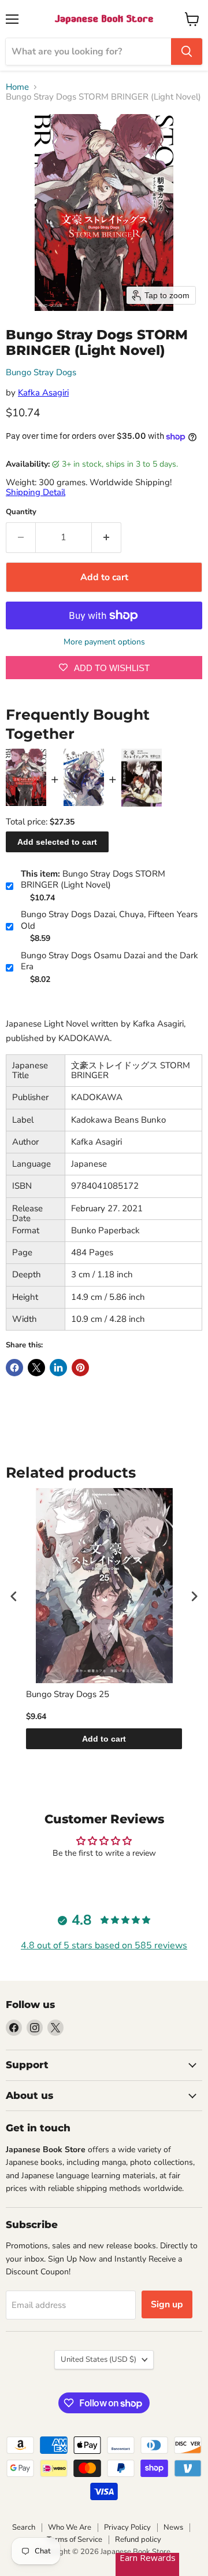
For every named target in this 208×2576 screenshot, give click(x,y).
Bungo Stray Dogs (41, 372)
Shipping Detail (36, 492)
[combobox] (88, 52)
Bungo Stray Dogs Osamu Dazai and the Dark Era (109, 961)
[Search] (187, 52)
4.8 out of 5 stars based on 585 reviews (104, 1945)
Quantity (21, 512)
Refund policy (138, 2540)
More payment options (104, 642)
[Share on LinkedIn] (58, 1368)
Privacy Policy (127, 2527)
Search (24, 2527)
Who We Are (70, 2527)
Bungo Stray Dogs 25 (68, 1694)
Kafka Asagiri (43, 393)
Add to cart (104, 1739)
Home (17, 87)
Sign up (167, 2304)
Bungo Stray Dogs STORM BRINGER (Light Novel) (93, 880)
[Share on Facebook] (14, 1368)
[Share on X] (36, 1368)
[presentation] (14, 1596)
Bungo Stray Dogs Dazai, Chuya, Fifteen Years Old (109, 920)
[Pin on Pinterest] (80, 1368)
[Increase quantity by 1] (107, 537)
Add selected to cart (57, 842)
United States (99, 2359)
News (173, 2527)
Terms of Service (75, 2540)
